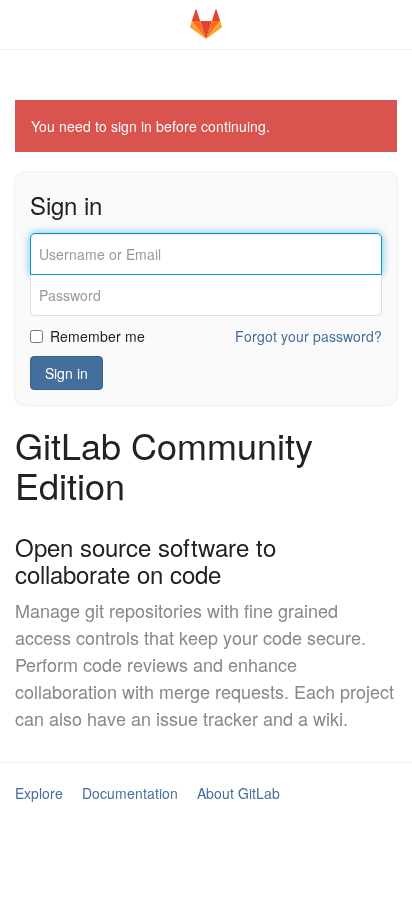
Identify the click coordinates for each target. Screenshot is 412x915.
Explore (39, 793)
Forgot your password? (308, 336)
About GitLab (238, 793)
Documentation (130, 793)
